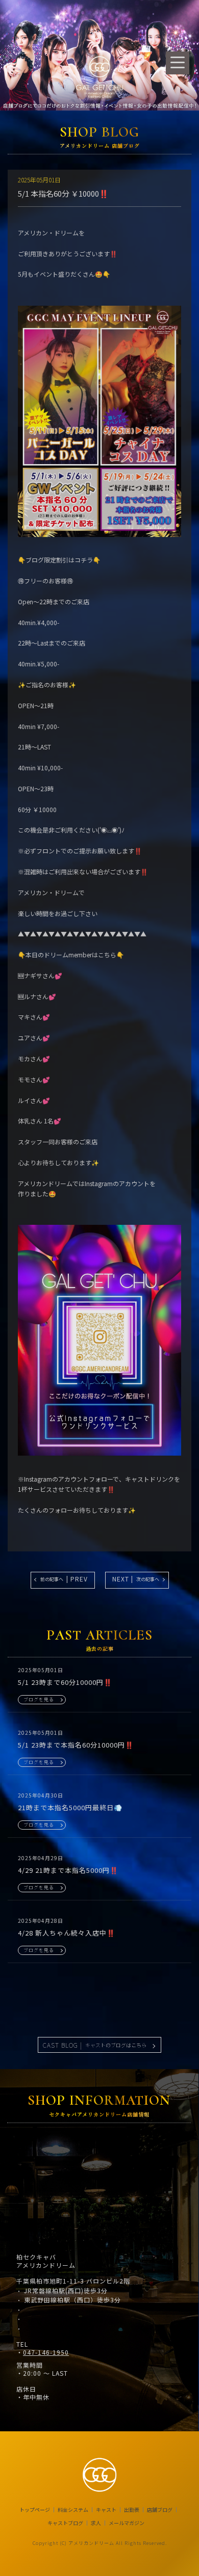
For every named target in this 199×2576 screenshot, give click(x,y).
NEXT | (136, 1579)
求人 (96, 2523)
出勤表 (132, 2510)
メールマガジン (127, 2523)
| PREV (64, 1579)
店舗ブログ (160, 2510)
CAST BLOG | (95, 2045)
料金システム (73, 2510)
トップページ (35, 2510)
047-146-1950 (46, 2352)
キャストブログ (65, 2523)
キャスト (106, 2510)
